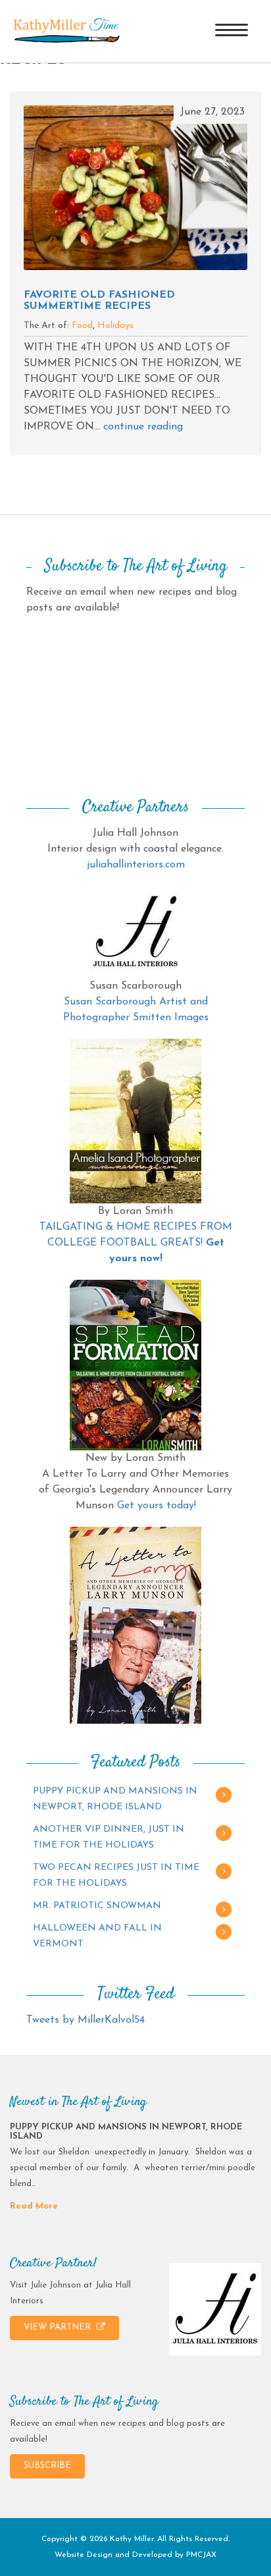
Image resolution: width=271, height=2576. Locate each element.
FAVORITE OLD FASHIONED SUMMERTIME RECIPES (99, 301)
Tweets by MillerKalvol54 (86, 2020)
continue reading (143, 427)
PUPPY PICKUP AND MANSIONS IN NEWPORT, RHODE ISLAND (115, 1799)
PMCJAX (201, 2555)
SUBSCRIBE (47, 2466)
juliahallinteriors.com (136, 865)
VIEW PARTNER (59, 2327)
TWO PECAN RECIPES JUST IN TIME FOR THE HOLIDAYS (116, 1876)
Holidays (115, 326)
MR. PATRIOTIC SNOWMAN (97, 1906)
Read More (34, 2206)
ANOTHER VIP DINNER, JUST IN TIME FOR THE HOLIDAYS (109, 1837)
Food (82, 326)
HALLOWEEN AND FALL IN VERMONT (97, 1936)
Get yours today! (157, 1506)
